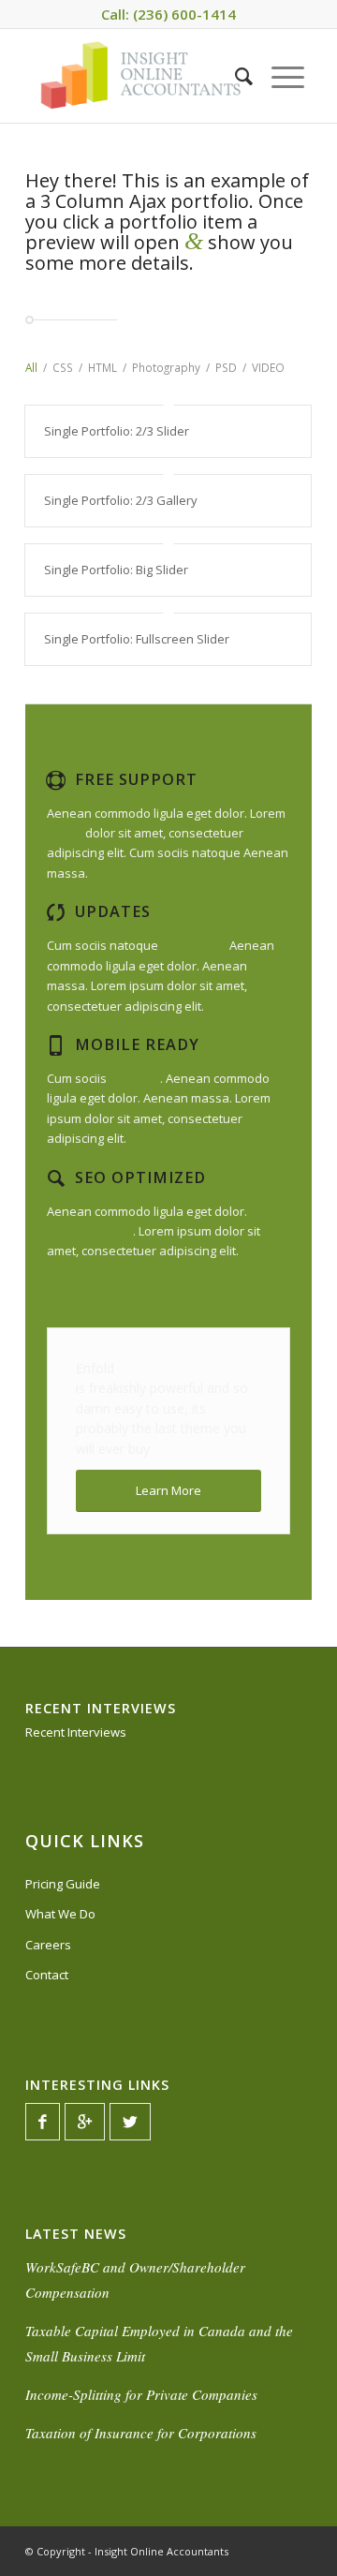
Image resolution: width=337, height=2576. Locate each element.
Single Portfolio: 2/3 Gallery (121, 500)
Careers (48, 1945)
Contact (47, 1975)
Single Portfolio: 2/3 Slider (117, 431)
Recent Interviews (76, 1732)
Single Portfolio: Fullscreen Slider (137, 639)
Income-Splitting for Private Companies (141, 2394)
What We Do (60, 1914)
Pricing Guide (63, 1884)
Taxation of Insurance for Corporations (141, 2433)
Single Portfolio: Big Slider (116, 570)
